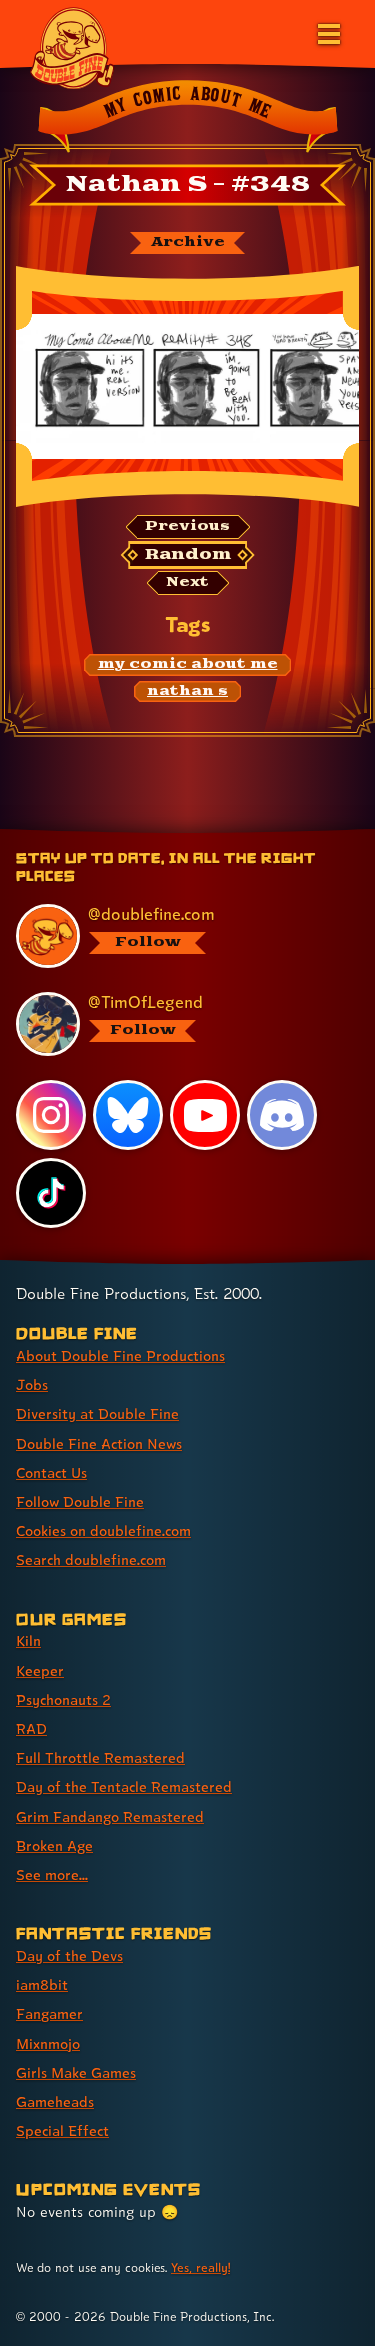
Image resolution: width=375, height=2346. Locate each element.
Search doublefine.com (91, 1559)
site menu (172, 832)
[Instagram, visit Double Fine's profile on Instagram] (51, 1115)
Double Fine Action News (99, 1443)
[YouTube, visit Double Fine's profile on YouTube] (205, 1115)
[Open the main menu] (327, 32)
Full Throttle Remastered (100, 1757)
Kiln (28, 1640)
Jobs (32, 1384)
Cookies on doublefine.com (103, 1530)
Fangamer (49, 2013)
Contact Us (51, 1472)
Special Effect (62, 2130)
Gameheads (55, 2101)
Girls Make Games (76, 2072)
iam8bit (42, 1984)
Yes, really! (200, 2267)
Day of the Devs (69, 1955)
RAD (31, 1728)
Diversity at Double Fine (97, 1413)
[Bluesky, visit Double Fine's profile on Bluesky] (128, 1115)
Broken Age (54, 1845)
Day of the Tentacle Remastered (124, 1786)
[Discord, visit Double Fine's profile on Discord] (282, 1115)
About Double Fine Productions (120, 1355)
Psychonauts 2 (63, 1699)
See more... (52, 1874)
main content (261, 832)
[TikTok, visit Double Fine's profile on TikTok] (51, 1193)
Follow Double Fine (80, 1501)
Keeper (40, 1670)
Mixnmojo (48, 2043)
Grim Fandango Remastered (110, 1816)
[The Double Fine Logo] (72, 47)
